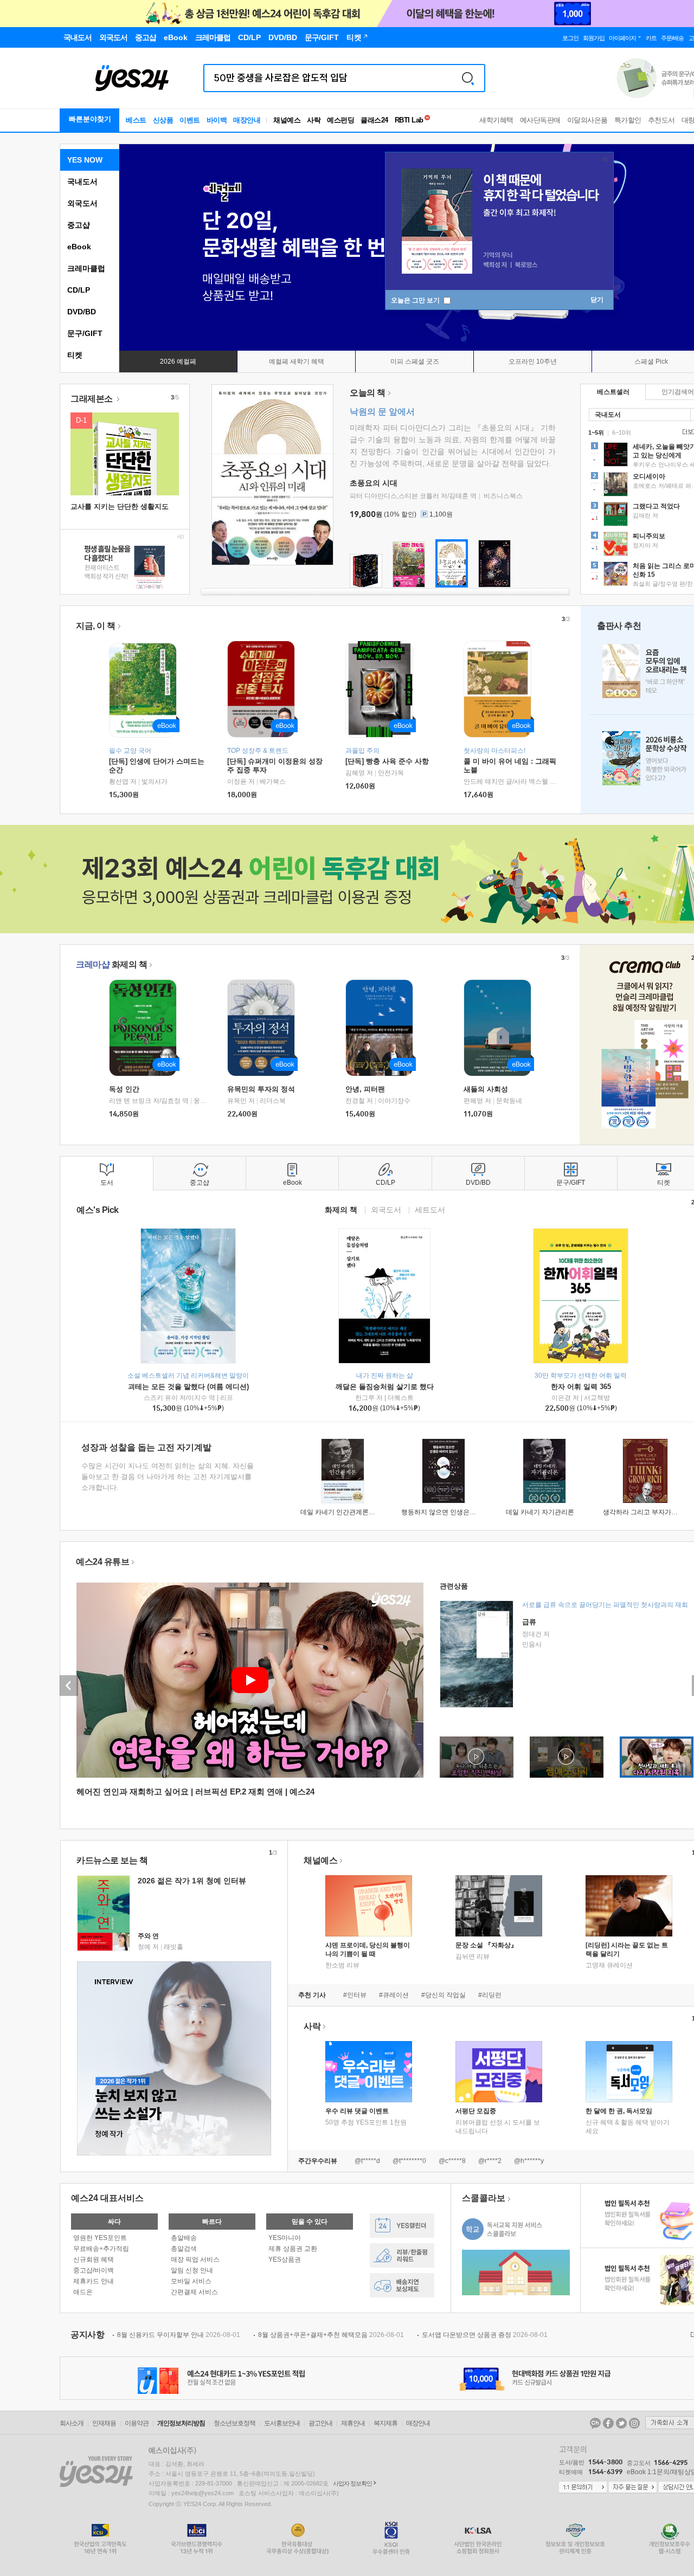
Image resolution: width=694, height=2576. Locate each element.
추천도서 (661, 120)
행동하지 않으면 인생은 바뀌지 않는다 (457, 1512)
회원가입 (594, 38)
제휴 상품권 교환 (293, 2249)
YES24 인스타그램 (634, 2423)
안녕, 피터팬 (365, 1089)
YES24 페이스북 (608, 2423)
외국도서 (82, 203)
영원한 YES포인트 (100, 2238)
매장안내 (247, 120)
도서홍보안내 (282, 2423)
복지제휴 (385, 2423)
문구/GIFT (85, 333)
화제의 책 (111, 964)
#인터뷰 (355, 1995)
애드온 (83, 2292)
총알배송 (184, 2238)
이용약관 (137, 2423)
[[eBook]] (146, 1028)
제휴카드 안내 (94, 2281)
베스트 (136, 120)
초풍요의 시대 (374, 483)
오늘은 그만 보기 (416, 300)
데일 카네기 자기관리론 (540, 1512)
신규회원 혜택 (94, 2259)
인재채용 (104, 2423)
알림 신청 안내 (192, 2270)
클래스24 (374, 120)
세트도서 (430, 1209)
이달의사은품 (587, 120)
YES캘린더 (402, 2226)
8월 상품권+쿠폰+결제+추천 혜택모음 (331, 2335)
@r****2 (490, 2161)
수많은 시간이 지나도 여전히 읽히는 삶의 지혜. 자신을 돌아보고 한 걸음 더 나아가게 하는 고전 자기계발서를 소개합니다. (168, 1477)
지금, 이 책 (96, 626)
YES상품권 (285, 2259)
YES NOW (85, 160)
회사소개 (72, 2423)
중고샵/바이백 (94, 2270)
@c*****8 (452, 2161)
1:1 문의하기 (583, 2488)
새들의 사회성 (486, 1089)
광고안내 (320, 2423)
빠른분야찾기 (90, 119)
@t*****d (367, 2161)
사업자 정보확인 (352, 2483)
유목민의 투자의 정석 (261, 1089)
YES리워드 (402, 2255)
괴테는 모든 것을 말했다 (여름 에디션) (188, 1387)
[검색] (468, 78)
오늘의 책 (368, 393)
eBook (79, 247)
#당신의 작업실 (444, 1995)
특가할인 (628, 120)
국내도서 (82, 182)
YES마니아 (285, 2238)
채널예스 (320, 1860)
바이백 (217, 120)
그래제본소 (92, 399)
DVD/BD (82, 312)
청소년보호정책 (234, 2423)
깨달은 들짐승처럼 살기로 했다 (385, 1387)
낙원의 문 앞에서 (382, 412)
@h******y (529, 2161)
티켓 (75, 355)
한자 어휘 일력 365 (581, 1387)
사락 (314, 120)
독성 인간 (124, 1089)
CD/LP (79, 290)
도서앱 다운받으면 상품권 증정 (485, 2335)
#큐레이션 (394, 1995)
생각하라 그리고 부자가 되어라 (648, 1512)
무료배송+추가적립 (101, 2249)
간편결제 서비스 (194, 2292)
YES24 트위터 (621, 2423)
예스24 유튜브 (102, 1562)
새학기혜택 (496, 120)
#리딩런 (490, 1995)
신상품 (163, 120)
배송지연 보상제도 (402, 2285)
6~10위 (622, 432)
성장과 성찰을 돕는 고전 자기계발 (146, 1447)
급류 (529, 1622)
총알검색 (184, 2249)
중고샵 (79, 225)
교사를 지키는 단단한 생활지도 (120, 506)
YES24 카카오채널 (595, 2423)
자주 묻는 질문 (633, 2488)
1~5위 (596, 432)
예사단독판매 (540, 120)
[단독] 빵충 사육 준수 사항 (387, 761)
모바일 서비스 (191, 2281)
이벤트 (190, 120)
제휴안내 (353, 2423)
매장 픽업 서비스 (195, 2259)
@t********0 (409, 2161)
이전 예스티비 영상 (69, 1686)
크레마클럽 (86, 268)
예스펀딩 (340, 120)
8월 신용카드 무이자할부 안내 (179, 2335)
